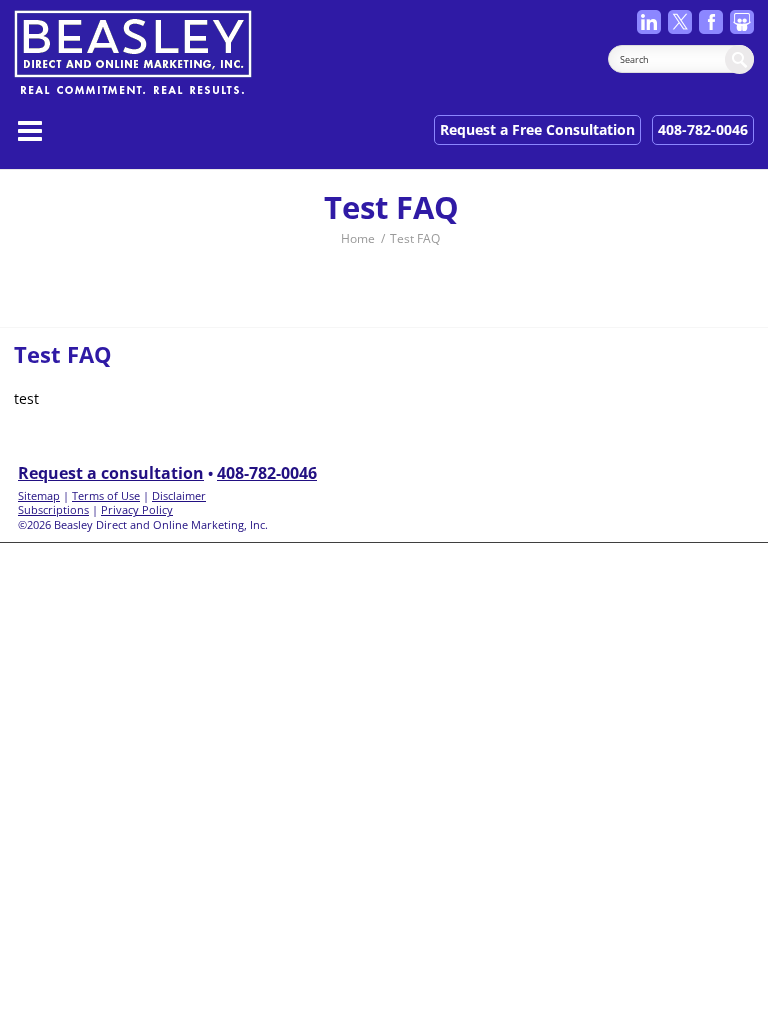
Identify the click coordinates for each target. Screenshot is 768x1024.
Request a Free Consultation (537, 129)
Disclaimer (179, 495)
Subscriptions (53, 509)
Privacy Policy (137, 509)
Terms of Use (106, 495)
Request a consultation (111, 473)
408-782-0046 (703, 129)
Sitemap (39, 495)
